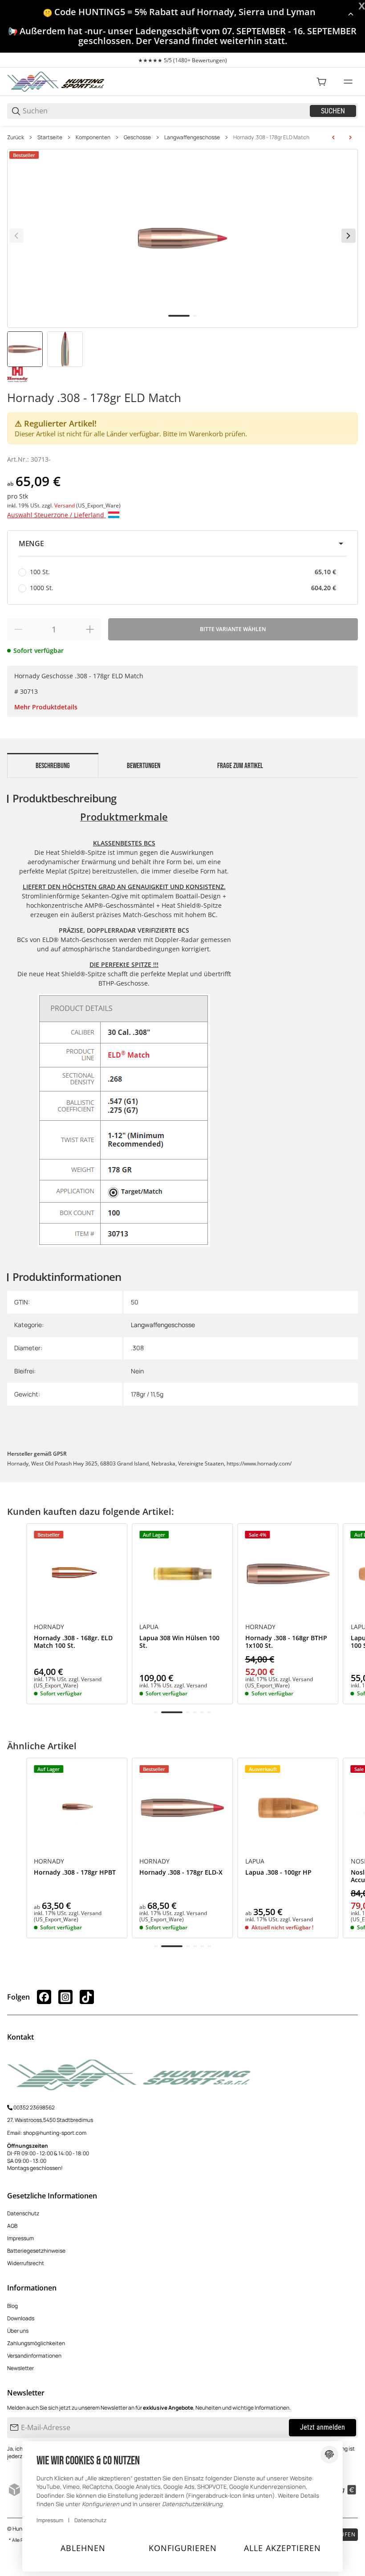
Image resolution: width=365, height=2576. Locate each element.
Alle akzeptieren (282, 2548)
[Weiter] (349, 236)
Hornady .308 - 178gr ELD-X (181, 1873)
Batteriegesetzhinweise (36, 2251)
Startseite (50, 137)
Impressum (20, 2238)
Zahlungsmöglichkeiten (36, 2343)
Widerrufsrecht (26, 2263)
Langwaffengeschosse (192, 137)
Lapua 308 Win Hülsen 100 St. (179, 1642)
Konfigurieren (183, 2548)
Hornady (49, 1627)
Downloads (21, 2318)
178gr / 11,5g (147, 1394)
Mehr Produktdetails (46, 707)
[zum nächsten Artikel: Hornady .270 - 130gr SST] (350, 137)
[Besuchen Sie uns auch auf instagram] (65, 1997)
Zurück (16, 137)
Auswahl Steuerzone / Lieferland (57, 515)
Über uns (18, 2331)
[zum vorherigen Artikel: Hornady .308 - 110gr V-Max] (333, 137)
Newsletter (20, 2368)
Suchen (333, 111)
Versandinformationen (34, 2356)
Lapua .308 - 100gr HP (278, 1873)
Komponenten (93, 137)
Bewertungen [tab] (144, 766)
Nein (137, 1371)
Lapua (149, 1627)
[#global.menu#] (348, 82)
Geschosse (137, 137)
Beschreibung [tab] (53, 766)
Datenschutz (23, 2213)
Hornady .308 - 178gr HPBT (75, 1873)
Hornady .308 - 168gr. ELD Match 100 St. (73, 1642)
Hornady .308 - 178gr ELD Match (271, 137)
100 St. (183, 572)
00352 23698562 (34, 2107)
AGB (12, 2226)
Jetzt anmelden (322, 2427)
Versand (65, 505)
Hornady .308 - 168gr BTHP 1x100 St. (286, 1642)
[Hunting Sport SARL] (56, 81)
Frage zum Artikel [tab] (240, 766)
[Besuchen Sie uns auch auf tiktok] (87, 1997)
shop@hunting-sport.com (55, 2133)
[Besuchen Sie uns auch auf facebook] (44, 1997)
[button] (182, 543)
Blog (12, 2306)
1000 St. (183, 588)
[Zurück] (16, 236)
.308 (137, 1348)
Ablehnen (83, 2548)
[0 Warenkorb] (321, 82)
